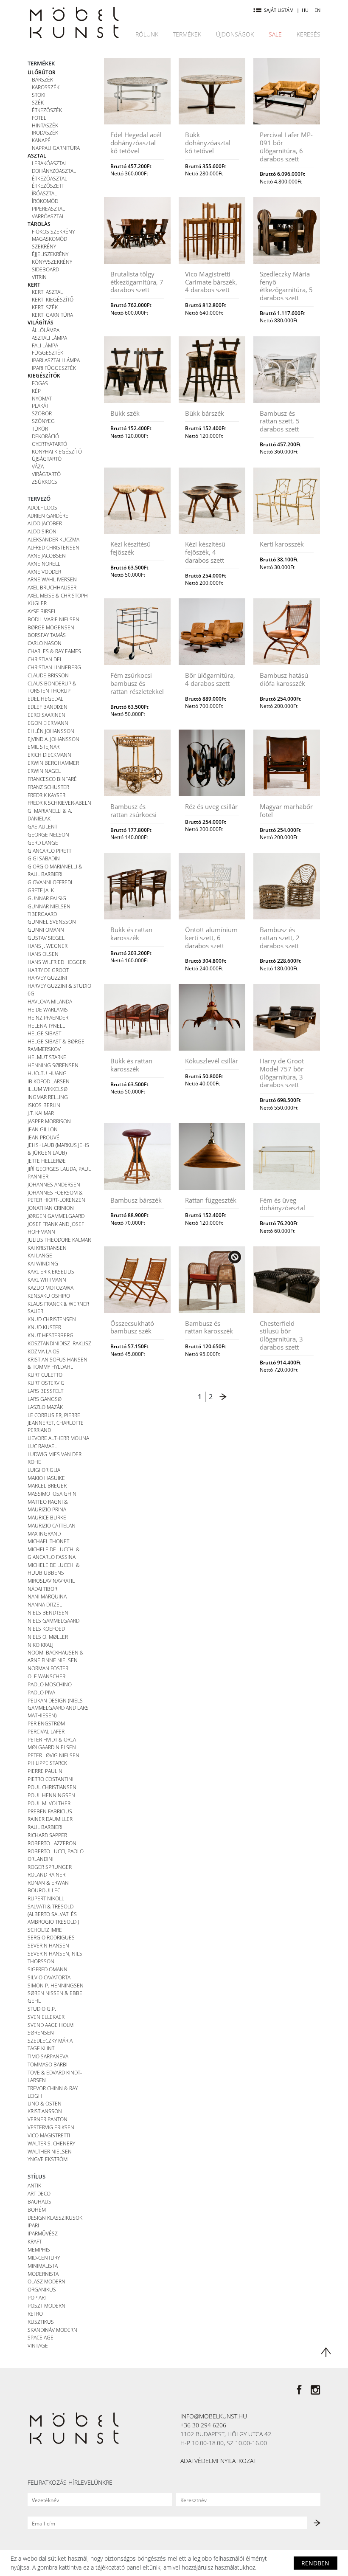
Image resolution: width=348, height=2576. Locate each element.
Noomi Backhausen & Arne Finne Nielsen (56, 1656)
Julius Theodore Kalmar (59, 1240)
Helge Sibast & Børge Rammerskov (56, 1045)
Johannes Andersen (54, 1184)
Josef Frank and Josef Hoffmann (56, 1228)
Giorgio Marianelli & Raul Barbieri (55, 870)
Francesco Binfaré (52, 779)
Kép (36, 391)
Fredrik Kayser (46, 795)
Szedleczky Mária (50, 2041)
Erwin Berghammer (53, 763)
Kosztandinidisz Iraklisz (59, 1343)
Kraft (35, 2241)
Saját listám (279, 10)
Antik (34, 2185)
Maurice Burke (47, 1517)
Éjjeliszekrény (50, 254)
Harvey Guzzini (47, 978)
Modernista (43, 2274)
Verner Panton (48, 2119)
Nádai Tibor (42, 1589)
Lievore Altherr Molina (58, 1438)
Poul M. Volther (49, 1803)
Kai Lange (40, 1255)
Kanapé (41, 140)
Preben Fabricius (50, 1811)
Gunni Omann (46, 930)
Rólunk (147, 34)
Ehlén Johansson (51, 731)
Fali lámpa (45, 345)
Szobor (42, 413)
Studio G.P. (42, 2009)
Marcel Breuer (47, 1485)
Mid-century (44, 2258)
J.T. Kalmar (41, 1113)
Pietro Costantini (51, 1779)
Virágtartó (46, 474)
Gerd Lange (43, 843)
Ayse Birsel (42, 611)
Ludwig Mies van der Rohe (55, 1458)
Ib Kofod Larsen (49, 1081)
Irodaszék (45, 132)
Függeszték (48, 352)
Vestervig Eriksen (51, 2127)
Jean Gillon (43, 1129)
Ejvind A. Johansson (53, 739)
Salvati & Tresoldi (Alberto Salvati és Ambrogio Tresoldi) (53, 1914)
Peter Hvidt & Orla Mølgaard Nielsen (52, 1743)
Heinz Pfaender (48, 1017)
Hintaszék (45, 125)
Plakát (40, 406)
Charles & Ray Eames (54, 651)
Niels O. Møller (48, 1637)
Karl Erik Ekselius (51, 1271)
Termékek (187, 34)
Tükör (40, 428)
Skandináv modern (52, 2330)
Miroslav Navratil (51, 1581)
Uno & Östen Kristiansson (45, 2107)
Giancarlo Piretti (50, 851)
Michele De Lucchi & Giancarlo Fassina (54, 1553)
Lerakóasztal (49, 163)
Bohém (37, 2210)
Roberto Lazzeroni (53, 1843)
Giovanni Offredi (50, 882)
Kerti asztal (47, 292)
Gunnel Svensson (52, 922)
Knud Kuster (44, 1327)
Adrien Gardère (48, 516)
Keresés (309, 34)
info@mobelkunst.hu (214, 2416)
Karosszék (46, 87)
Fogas (40, 383)
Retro (35, 2314)
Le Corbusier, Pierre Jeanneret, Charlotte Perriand (56, 1423)
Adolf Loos (42, 507)
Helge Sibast (44, 1033)
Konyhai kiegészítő (57, 451)
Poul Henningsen (51, 1795)
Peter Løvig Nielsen (53, 1755)
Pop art (37, 2297)
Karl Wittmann (47, 1280)
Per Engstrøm (46, 1723)
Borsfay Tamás (47, 635)
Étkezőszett (48, 186)
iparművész (43, 2233)
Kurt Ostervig (46, 1383)
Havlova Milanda (50, 1001)
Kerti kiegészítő (53, 299)
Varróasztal (48, 216)
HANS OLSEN (43, 954)
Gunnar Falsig (47, 898)
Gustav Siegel (46, 938)
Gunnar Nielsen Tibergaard (49, 910)
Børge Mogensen (51, 627)
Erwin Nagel (44, 771)
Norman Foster (48, 1668)
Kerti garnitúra (52, 315)
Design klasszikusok (55, 2218)
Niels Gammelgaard (53, 1621)
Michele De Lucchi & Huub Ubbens (54, 1569)
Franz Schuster (48, 787)
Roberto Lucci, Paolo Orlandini (56, 1855)
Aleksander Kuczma (53, 539)
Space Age (41, 2337)
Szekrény (44, 246)
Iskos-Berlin (44, 1105)
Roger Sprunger (50, 1867)
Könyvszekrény (52, 262)
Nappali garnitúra (56, 148)
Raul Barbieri (45, 1827)
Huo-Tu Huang (47, 1073)
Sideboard (45, 269)
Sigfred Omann (48, 1969)
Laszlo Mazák (45, 1407)
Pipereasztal (48, 209)
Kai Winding (43, 1263)
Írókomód (45, 201)
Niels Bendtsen (48, 1612)
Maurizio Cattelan (52, 1525)
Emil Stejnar (43, 747)
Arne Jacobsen (47, 555)
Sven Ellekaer (46, 2017)
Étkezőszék (47, 110)
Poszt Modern (46, 2305)
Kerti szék (45, 307)
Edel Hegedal (45, 699)
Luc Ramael (42, 1446)
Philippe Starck (47, 1763)
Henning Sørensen (53, 1065)
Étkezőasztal (49, 178)
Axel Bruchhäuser (52, 587)
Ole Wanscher (46, 1676)
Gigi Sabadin (44, 858)
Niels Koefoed (46, 1629)
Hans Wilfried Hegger (57, 962)
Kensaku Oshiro (49, 1296)
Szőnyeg (43, 421)
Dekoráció (45, 436)
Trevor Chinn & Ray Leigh (53, 2092)
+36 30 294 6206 (203, 2425)
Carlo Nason (45, 643)
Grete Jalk (41, 890)
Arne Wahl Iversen (52, 579)
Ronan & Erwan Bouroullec (48, 1886)
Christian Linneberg (54, 667)
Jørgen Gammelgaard (56, 1216)
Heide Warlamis (48, 1009)
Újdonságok (235, 34)
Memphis (39, 2249)
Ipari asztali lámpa (56, 360)
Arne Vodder (44, 572)
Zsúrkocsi (45, 482)
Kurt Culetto (45, 1375)
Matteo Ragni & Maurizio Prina (48, 1505)
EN (317, 10)
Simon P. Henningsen (56, 1985)
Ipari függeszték (54, 368)
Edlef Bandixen (48, 707)
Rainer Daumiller (50, 1819)
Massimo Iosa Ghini (53, 1494)
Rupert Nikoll (46, 1898)
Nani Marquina (47, 1596)
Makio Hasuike (46, 1478)
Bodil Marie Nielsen (53, 619)
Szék (38, 102)
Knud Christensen (52, 1319)
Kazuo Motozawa (51, 1288)
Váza (38, 466)
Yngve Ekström (48, 2159)
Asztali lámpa (49, 338)
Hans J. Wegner (48, 946)
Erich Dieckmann (49, 755)
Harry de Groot (48, 970)
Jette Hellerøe (47, 1161)
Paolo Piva (41, 1692)
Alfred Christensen (53, 547)
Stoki (39, 95)
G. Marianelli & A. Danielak (50, 815)
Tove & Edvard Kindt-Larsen (55, 2076)
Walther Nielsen (50, 2151)
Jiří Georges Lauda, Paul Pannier (59, 1172)
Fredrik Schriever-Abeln (59, 803)
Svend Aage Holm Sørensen (51, 2029)
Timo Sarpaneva (48, 2056)
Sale (275, 34)
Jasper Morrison (49, 1121)
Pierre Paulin (45, 1771)
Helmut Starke (47, 1057)
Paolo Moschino (50, 1684)
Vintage (38, 2345)
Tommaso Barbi (48, 2064)
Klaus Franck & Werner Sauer (58, 1308)
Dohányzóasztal (54, 171)
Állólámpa (46, 330)
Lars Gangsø (45, 1399)
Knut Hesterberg (51, 1335)
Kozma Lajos (43, 1351)
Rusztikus (41, 2322)
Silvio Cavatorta (49, 1977)
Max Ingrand (44, 1533)
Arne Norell (44, 564)
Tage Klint (41, 2048)
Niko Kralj (41, 1645)
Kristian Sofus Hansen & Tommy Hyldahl (58, 1363)
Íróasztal (44, 193)
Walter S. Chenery (51, 2143)
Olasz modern (46, 2281)
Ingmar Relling (48, 1097)
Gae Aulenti (43, 826)
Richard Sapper (47, 1835)
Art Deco (39, 2193)
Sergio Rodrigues (51, 1937)
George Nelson (48, 834)
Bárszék (42, 79)
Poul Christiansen (52, 1787)
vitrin (39, 277)
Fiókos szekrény (53, 231)
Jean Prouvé (43, 1137)
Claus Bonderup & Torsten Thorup (52, 687)
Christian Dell (46, 659)
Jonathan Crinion (51, 1208)
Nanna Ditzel (45, 1604)
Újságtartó (47, 459)
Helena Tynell (46, 1026)
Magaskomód (49, 239)
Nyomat (42, 398)
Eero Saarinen (46, 715)
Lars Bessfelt (45, 1391)
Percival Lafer (46, 1731)
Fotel (39, 118)
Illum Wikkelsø (48, 1089)
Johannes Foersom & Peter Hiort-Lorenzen (56, 1196)
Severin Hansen (48, 1945)
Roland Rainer (46, 1874)
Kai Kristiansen (47, 1248)
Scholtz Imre (45, 1930)
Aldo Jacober (45, 523)
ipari (33, 2225)
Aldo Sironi (43, 531)
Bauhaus (39, 2201)
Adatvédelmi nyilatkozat (218, 2461)
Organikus (42, 2289)
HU (305, 10)
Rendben (315, 2563)
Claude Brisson (48, 675)
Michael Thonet (48, 1541)
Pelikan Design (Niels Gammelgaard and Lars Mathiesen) (58, 1708)
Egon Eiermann (48, 723)
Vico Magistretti (49, 2135)
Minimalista (43, 2266)
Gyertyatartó (49, 444)
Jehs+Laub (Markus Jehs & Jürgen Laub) (58, 1149)
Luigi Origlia (44, 1470)
